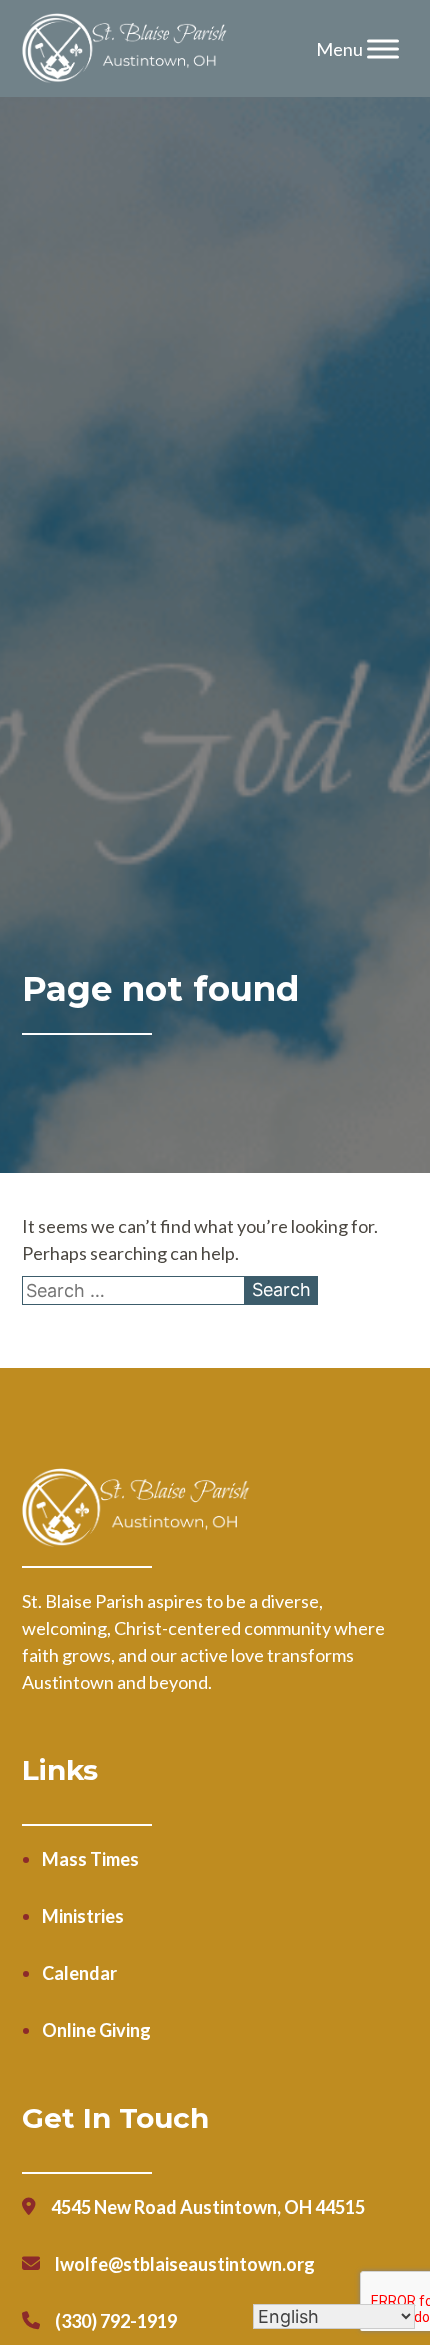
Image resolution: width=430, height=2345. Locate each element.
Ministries (83, 1916)
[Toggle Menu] (383, 48)
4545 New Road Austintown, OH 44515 (208, 2207)
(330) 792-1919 (116, 2321)
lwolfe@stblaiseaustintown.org (185, 2264)
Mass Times (90, 1859)
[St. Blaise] (126, 49)
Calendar (79, 1973)
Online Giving (96, 2030)
